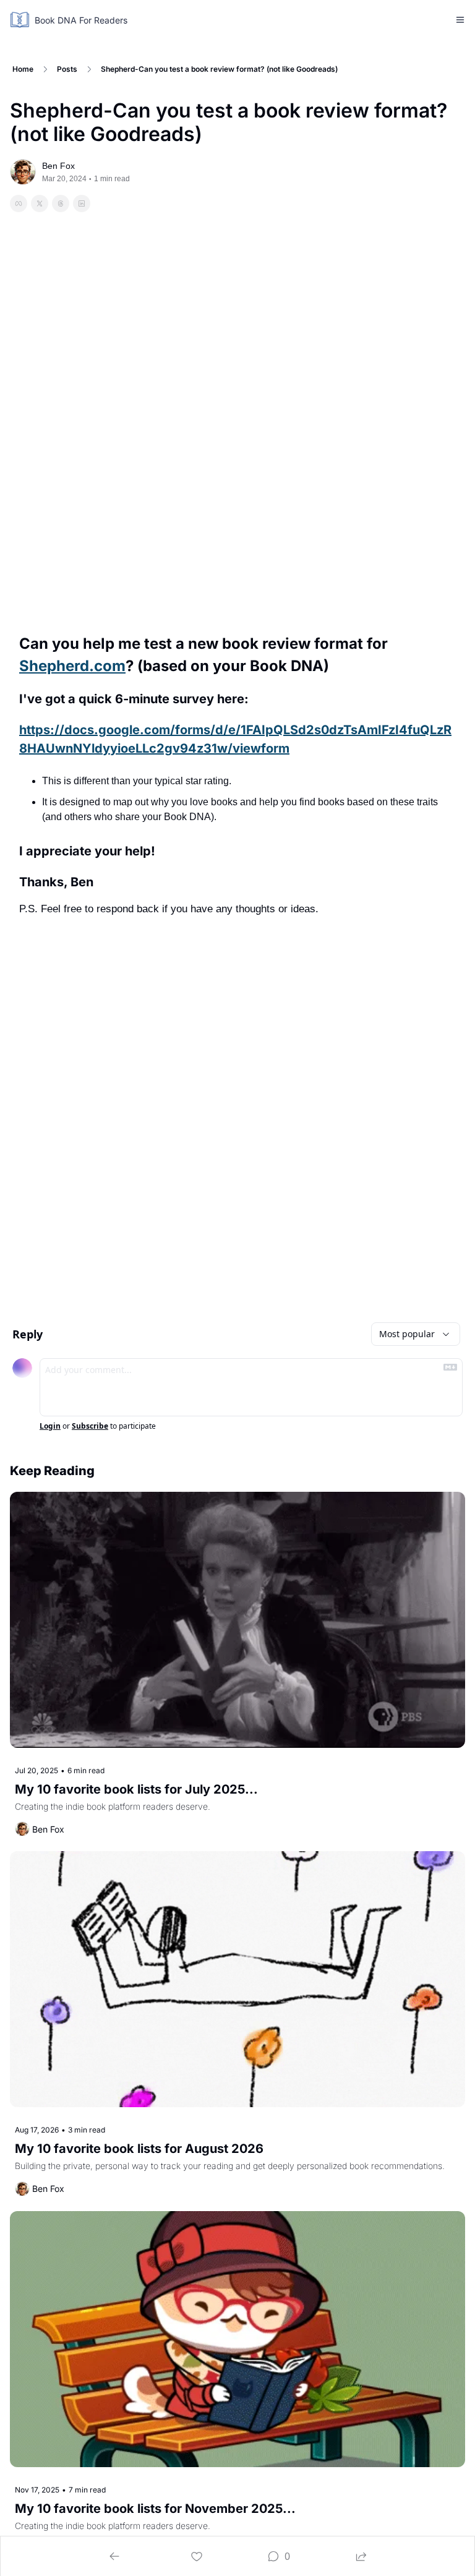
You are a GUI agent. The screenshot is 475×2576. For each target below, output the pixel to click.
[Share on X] (40, 203)
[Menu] (460, 20)
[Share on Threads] (61, 203)
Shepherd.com (72, 666)
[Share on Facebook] (19, 203)
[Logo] (20, 20)
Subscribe (90, 1426)
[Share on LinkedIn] (82, 203)
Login (50, 1426)
